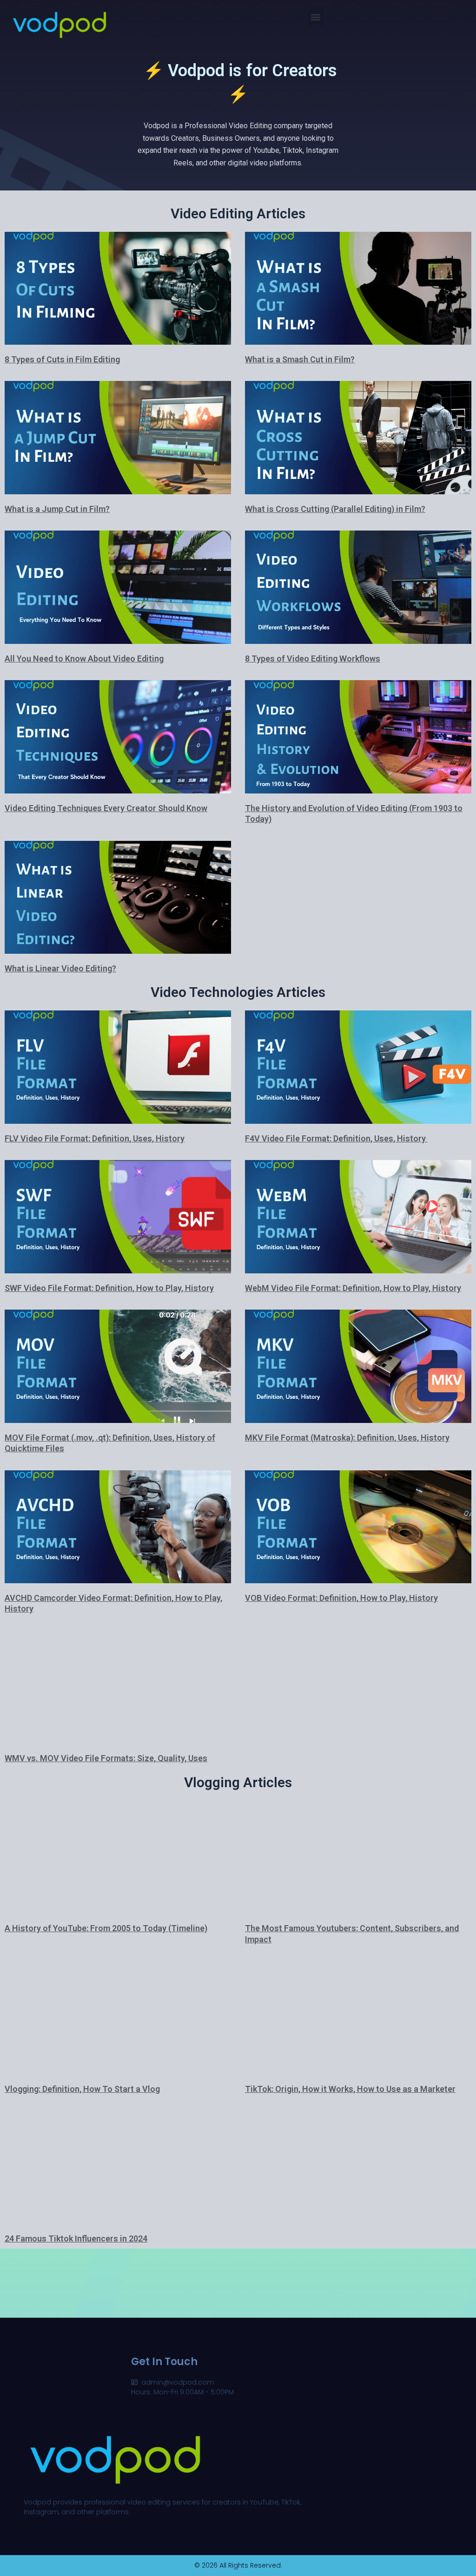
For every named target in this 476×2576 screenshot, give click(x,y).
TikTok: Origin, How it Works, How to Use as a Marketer (350, 2089)
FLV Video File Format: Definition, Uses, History (95, 1138)
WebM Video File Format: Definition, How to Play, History (353, 1288)
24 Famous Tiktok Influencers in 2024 (76, 2238)
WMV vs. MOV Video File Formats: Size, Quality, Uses (106, 1758)
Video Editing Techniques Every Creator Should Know (106, 808)
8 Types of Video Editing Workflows (313, 659)
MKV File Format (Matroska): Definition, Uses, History (347, 1438)
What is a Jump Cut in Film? (57, 509)
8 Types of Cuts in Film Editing (62, 359)
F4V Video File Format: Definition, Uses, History (336, 1138)
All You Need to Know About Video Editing (84, 659)
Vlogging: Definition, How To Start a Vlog (82, 2089)
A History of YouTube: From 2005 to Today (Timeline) (106, 1928)
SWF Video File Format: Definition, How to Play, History (109, 1288)
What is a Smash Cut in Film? (300, 359)
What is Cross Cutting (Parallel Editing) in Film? (335, 509)
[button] (316, 17)
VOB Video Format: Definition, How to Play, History (341, 1598)
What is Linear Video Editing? (60, 968)
